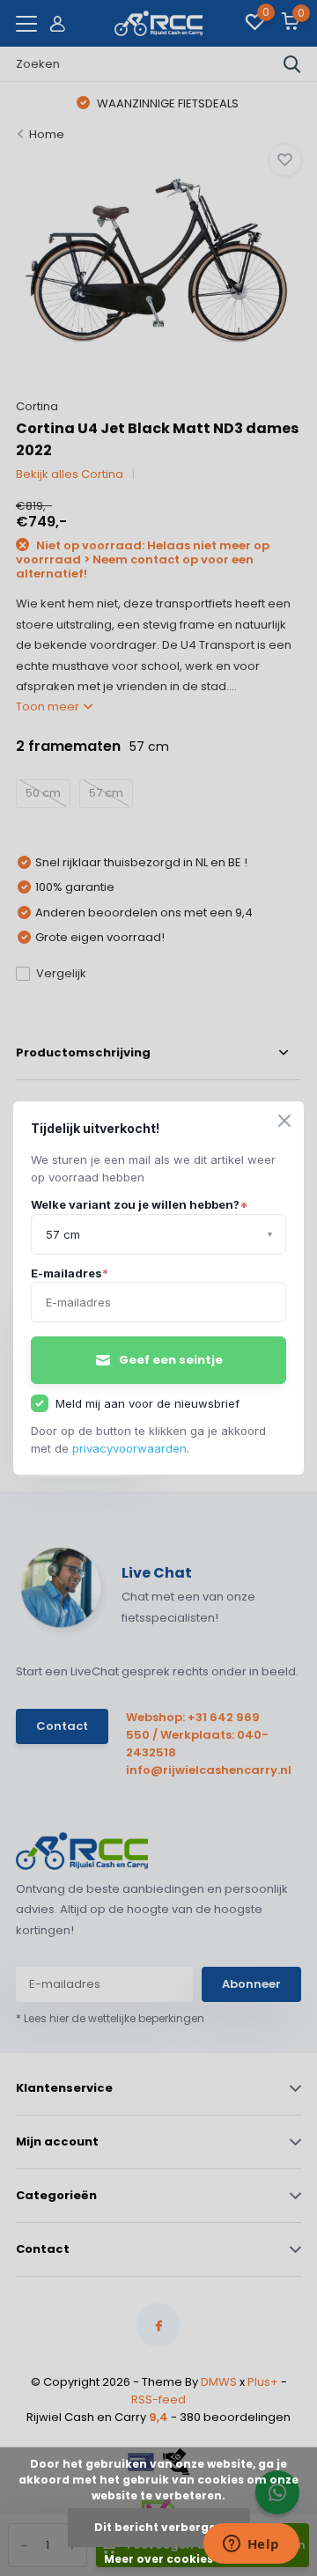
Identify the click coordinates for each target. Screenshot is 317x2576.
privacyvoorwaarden (129, 1448)
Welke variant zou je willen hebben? (140, 1204)
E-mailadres (70, 1273)
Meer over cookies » (163, 2559)
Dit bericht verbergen (159, 2527)
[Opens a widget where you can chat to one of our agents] (251, 2545)
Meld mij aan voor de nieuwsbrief (147, 1403)
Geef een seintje (171, 1360)
